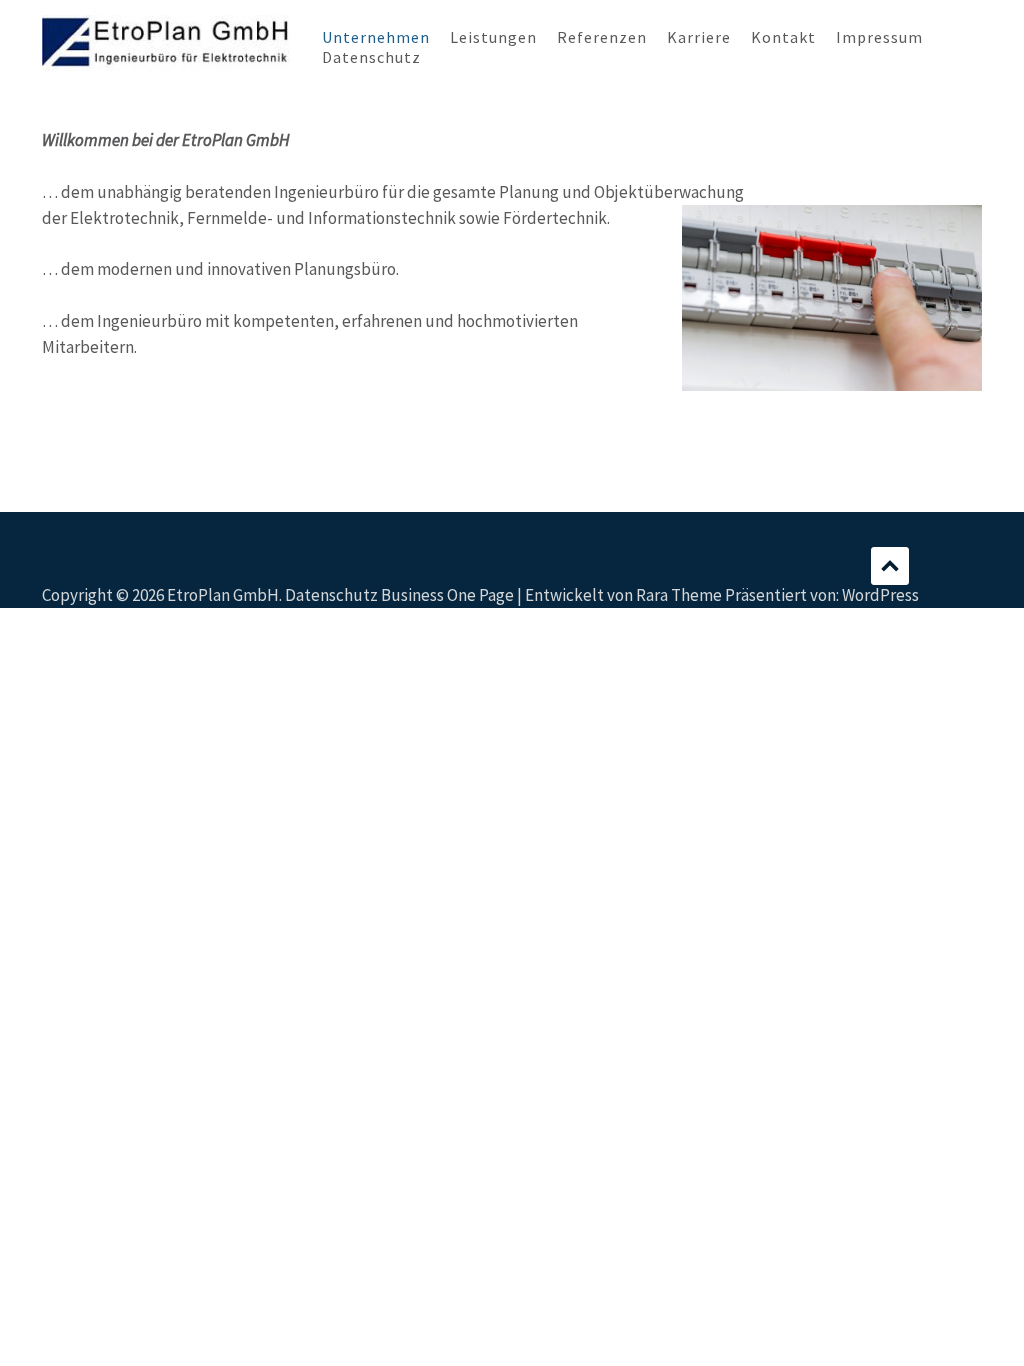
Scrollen (890, 566)
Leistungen (493, 37)
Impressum (879, 37)
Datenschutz (371, 57)
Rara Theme (679, 595)
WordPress (880, 595)
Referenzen (602, 37)
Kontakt (783, 37)
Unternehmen (376, 37)
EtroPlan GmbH (223, 595)
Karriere (699, 37)
